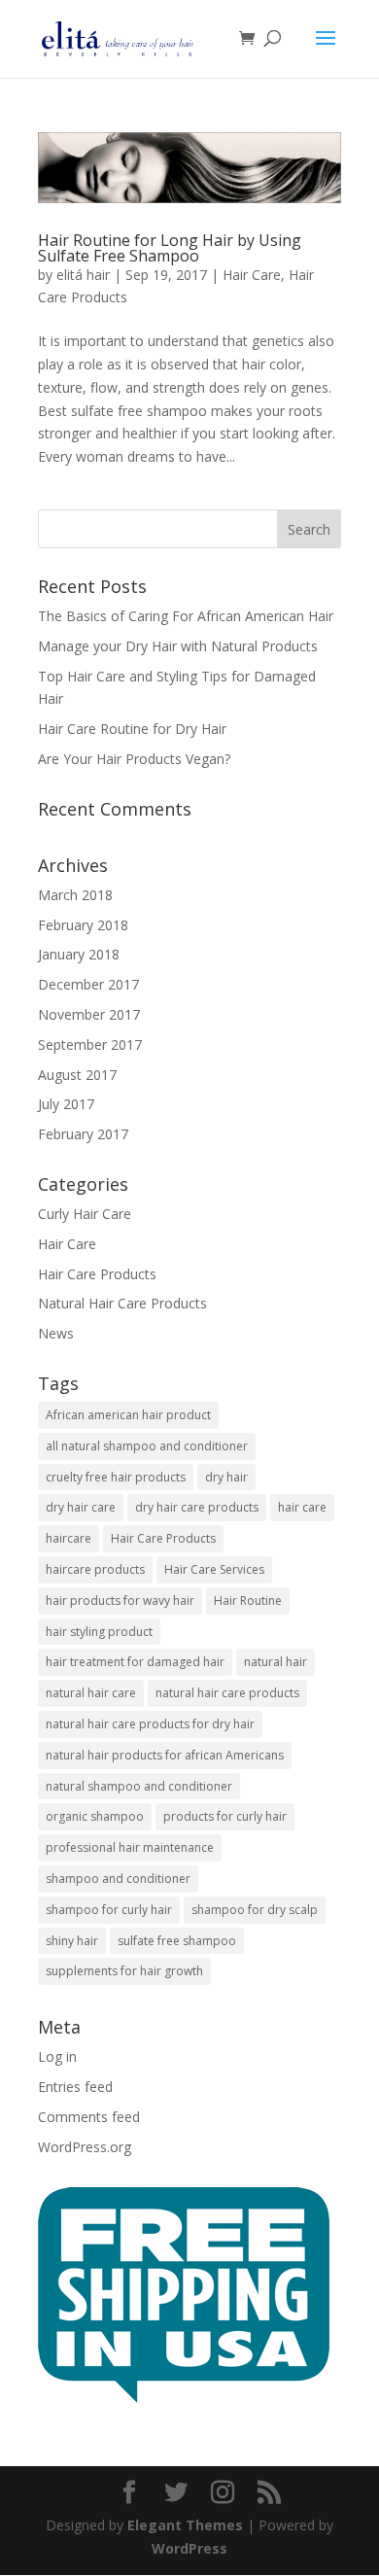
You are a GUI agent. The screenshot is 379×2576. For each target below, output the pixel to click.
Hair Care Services (214, 1569)
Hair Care (252, 275)
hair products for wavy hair (120, 1601)
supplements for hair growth (124, 1971)
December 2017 (88, 984)
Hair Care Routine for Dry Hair (132, 729)
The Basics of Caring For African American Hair (186, 616)
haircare (69, 1538)
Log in (57, 2056)
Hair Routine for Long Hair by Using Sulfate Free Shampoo (170, 248)
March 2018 (75, 895)
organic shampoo (95, 1816)
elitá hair (83, 275)
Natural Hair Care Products (122, 1303)
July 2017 (66, 1104)
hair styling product (99, 1632)
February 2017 (83, 1134)
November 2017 (89, 1014)
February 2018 (83, 925)
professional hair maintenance (130, 1847)
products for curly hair (225, 1816)
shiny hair (72, 1941)
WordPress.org (85, 2147)
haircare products (95, 1569)
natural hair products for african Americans (165, 1755)
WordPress (189, 2548)
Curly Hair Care (85, 1214)
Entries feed (75, 2087)
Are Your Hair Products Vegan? (134, 759)
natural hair (276, 1662)
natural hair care (91, 1693)
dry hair (226, 1477)
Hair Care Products (97, 1274)
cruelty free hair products (116, 1477)
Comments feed (89, 2117)
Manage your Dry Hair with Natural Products (178, 646)
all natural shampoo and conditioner (147, 1446)
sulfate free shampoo (177, 1941)
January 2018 (79, 954)
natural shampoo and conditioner (139, 1786)
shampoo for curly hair (109, 1910)
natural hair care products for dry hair (150, 1724)
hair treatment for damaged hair (135, 1662)
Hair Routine (248, 1601)
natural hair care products (227, 1693)
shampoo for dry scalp (255, 1910)
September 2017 (90, 1044)
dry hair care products (197, 1507)
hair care (302, 1507)
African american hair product (128, 1415)
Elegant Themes (185, 2525)
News (56, 1333)
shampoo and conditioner (118, 1879)
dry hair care (81, 1507)
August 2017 (77, 1075)
